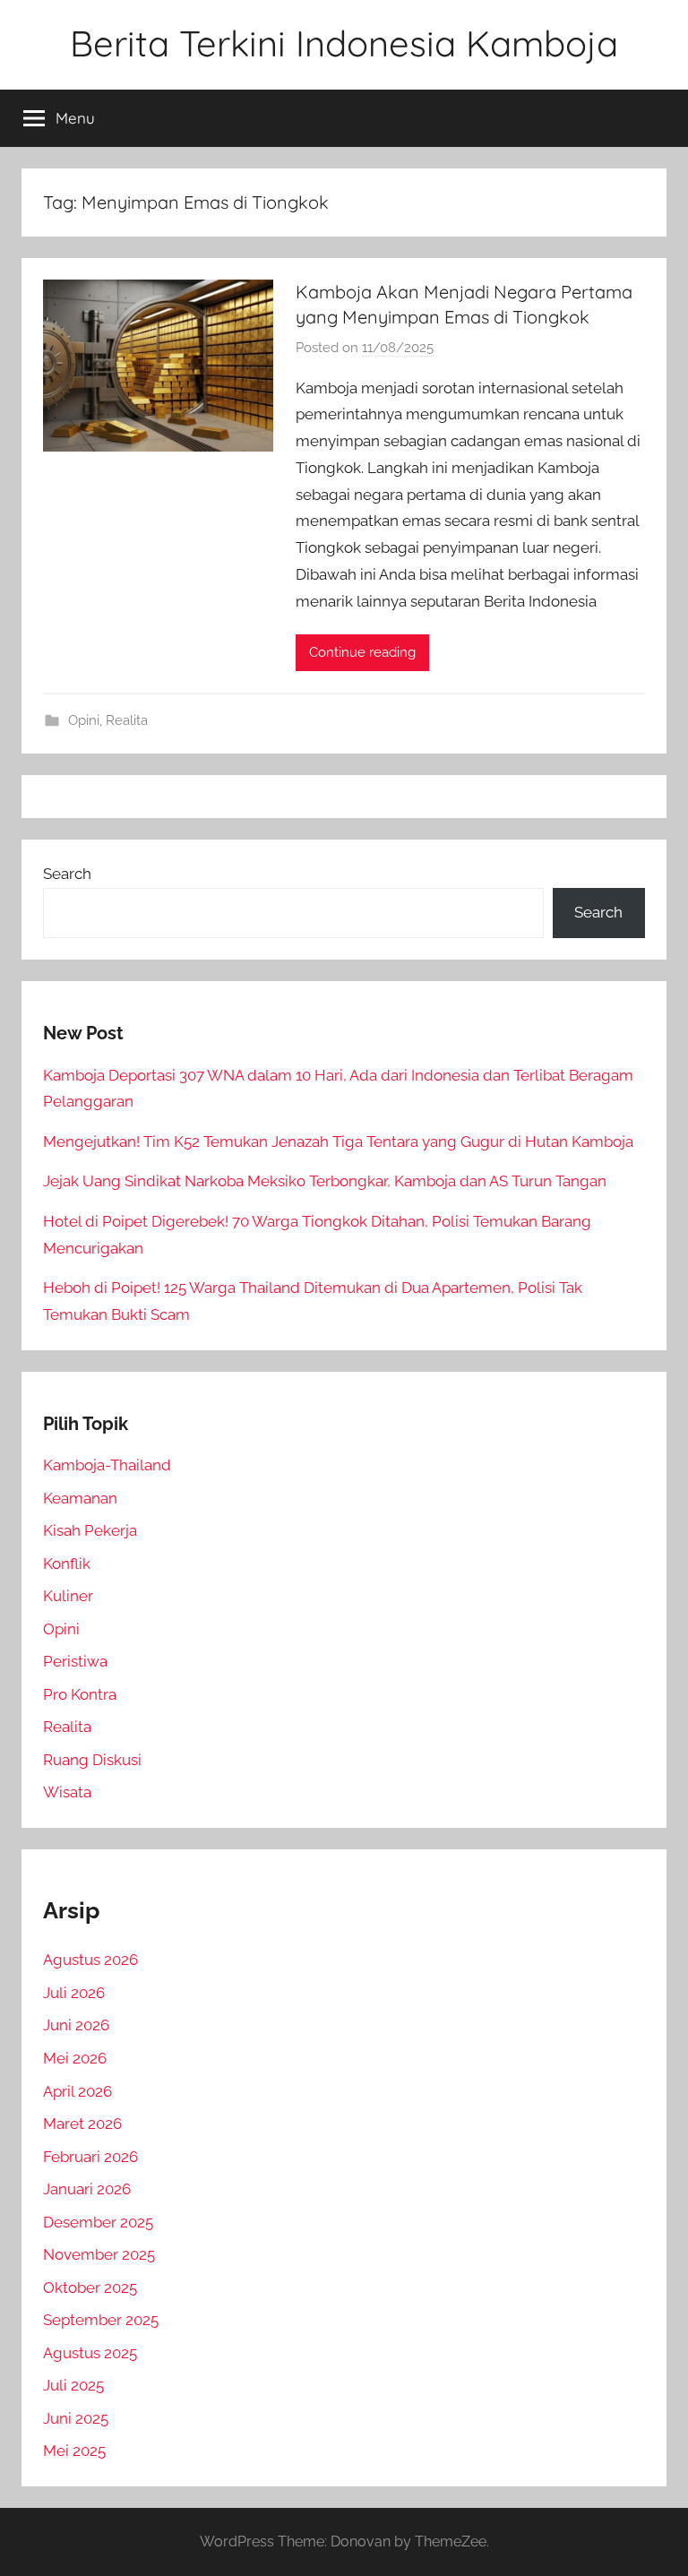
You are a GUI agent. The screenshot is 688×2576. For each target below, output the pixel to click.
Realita (127, 720)
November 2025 (99, 2254)
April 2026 (77, 2091)
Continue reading (362, 652)
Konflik (67, 1564)
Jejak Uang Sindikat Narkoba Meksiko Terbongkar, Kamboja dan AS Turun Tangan (325, 1181)
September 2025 (101, 2320)
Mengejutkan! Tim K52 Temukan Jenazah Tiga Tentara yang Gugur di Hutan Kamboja (338, 1142)
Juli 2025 (73, 2385)
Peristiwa (75, 1661)
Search (67, 874)
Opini (84, 720)
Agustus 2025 (90, 2353)
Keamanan (80, 1498)
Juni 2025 (76, 2418)
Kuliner (68, 1596)
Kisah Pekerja (90, 1530)
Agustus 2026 (90, 1960)
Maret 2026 (82, 2124)
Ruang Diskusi (92, 1760)
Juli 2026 (74, 1993)
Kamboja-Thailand (107, 1465)
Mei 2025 (74, 2451)
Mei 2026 (75, 2058)
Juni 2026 (76, 2025)
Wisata (67, 1792)
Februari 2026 (90, 2157)
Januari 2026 (87, 2189)
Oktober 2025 (90, 2287)
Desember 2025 (98, 2222)
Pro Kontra (80, 1694)
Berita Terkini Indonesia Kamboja (344, 43)
